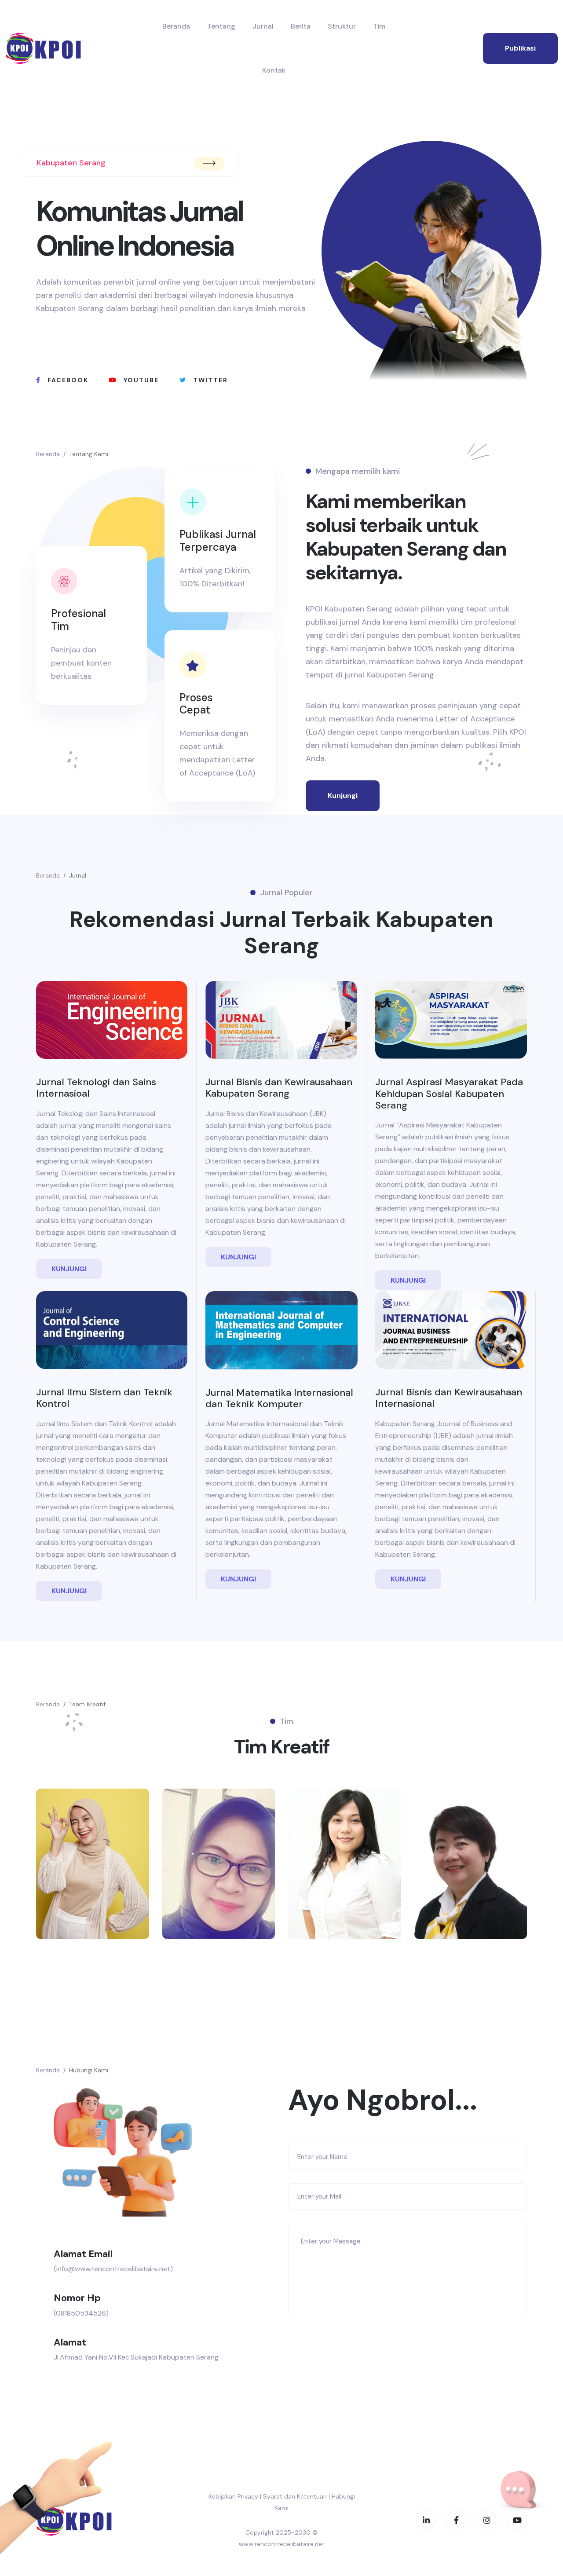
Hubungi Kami (89, 2070)
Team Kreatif (87, 1704)
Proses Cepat (196, 704)
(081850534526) (81, 2313)
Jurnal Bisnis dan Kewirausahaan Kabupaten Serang (279, 1088)
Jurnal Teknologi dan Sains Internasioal (96, 1088)
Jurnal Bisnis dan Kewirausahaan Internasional (449, 1398)
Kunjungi (343, 796)
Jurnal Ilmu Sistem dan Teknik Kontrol (104, 1398)
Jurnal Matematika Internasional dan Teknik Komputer (279, 1398)
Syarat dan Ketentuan (295, 2496)
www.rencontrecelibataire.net (282, 2544)
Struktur (342, 26)
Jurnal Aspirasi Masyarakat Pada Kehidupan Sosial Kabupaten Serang (449, 1094)
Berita (301, 26)
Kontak (274, 70)
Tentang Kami (89, 454)
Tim (379, 26)
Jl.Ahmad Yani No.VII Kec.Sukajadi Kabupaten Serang (136, 2357)
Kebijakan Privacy (233, 2496)
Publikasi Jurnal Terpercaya (218, 541)
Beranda (176, 26)
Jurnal (263, 26)
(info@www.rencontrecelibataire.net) (113, 2269)
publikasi (520, 48)
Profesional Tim (79, 620)
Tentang (221, 26)
